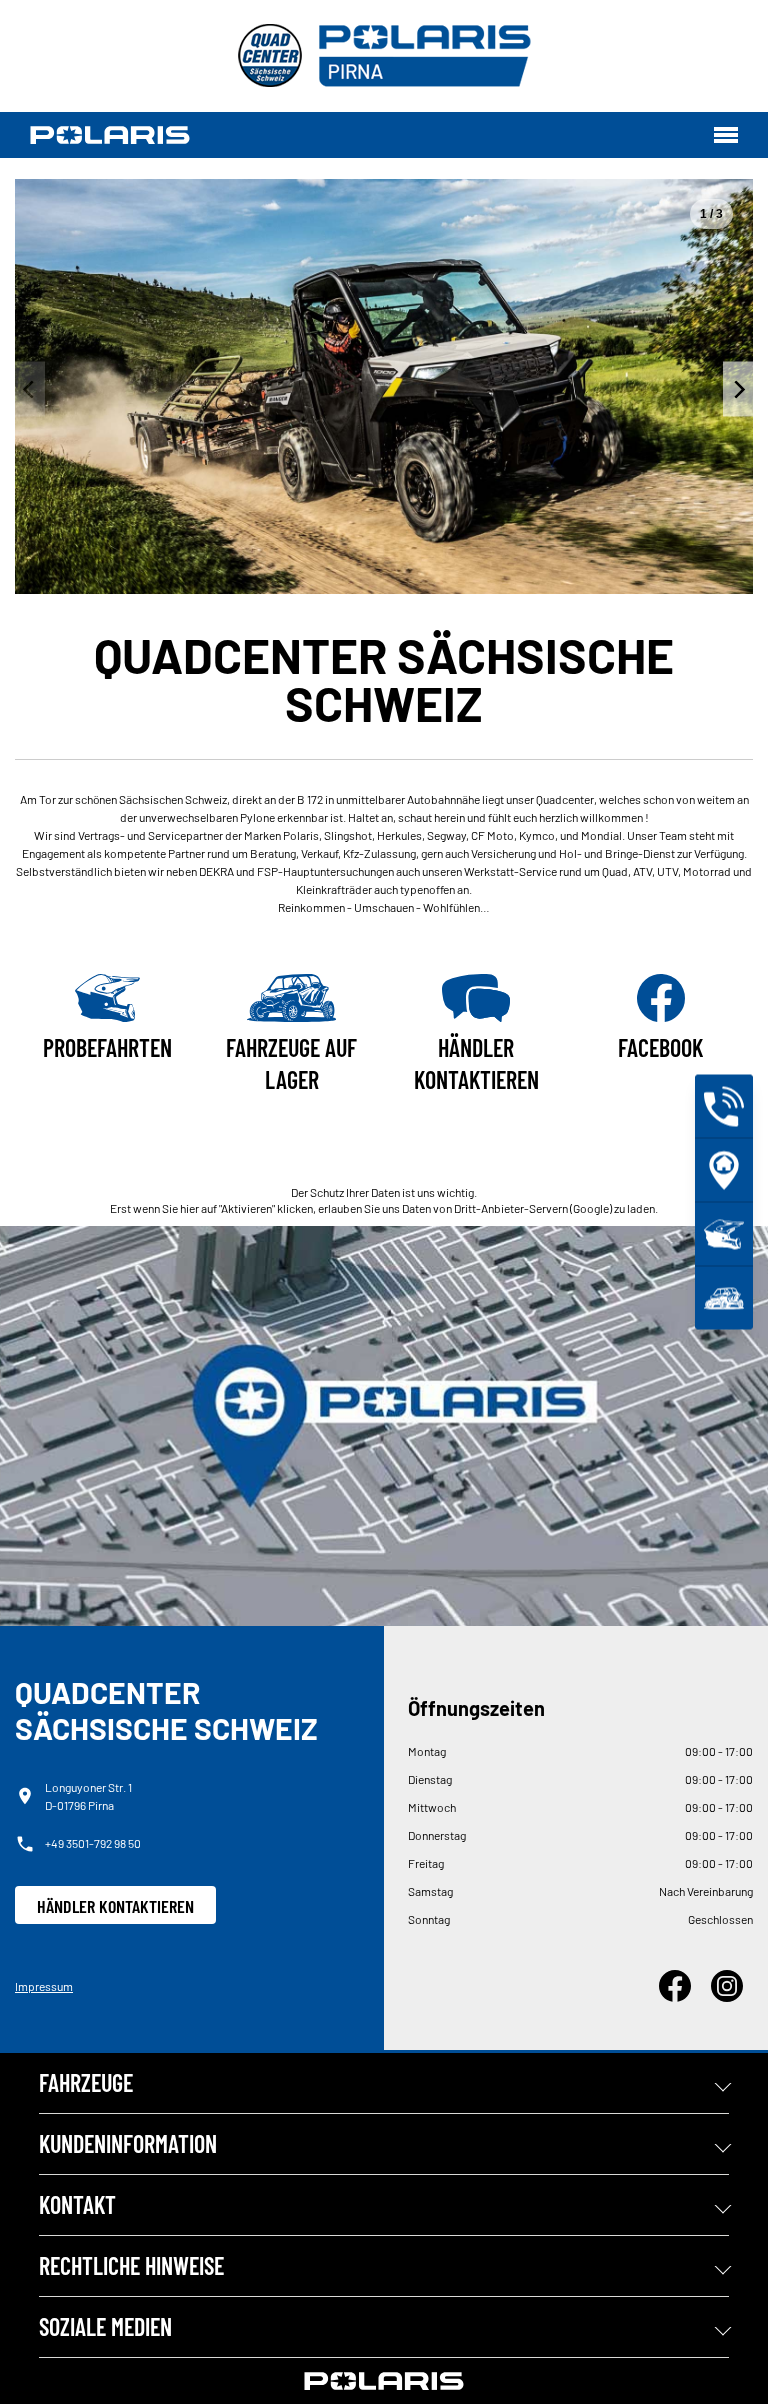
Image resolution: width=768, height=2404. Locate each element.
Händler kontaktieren (115, 1906)
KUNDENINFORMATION (128, 2143)
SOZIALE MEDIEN (105, 2326)
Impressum (44, 1986)
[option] (384, 386)
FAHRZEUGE (86, 2082)
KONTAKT (77, 2204)
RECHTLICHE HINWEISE (131, 2265)
